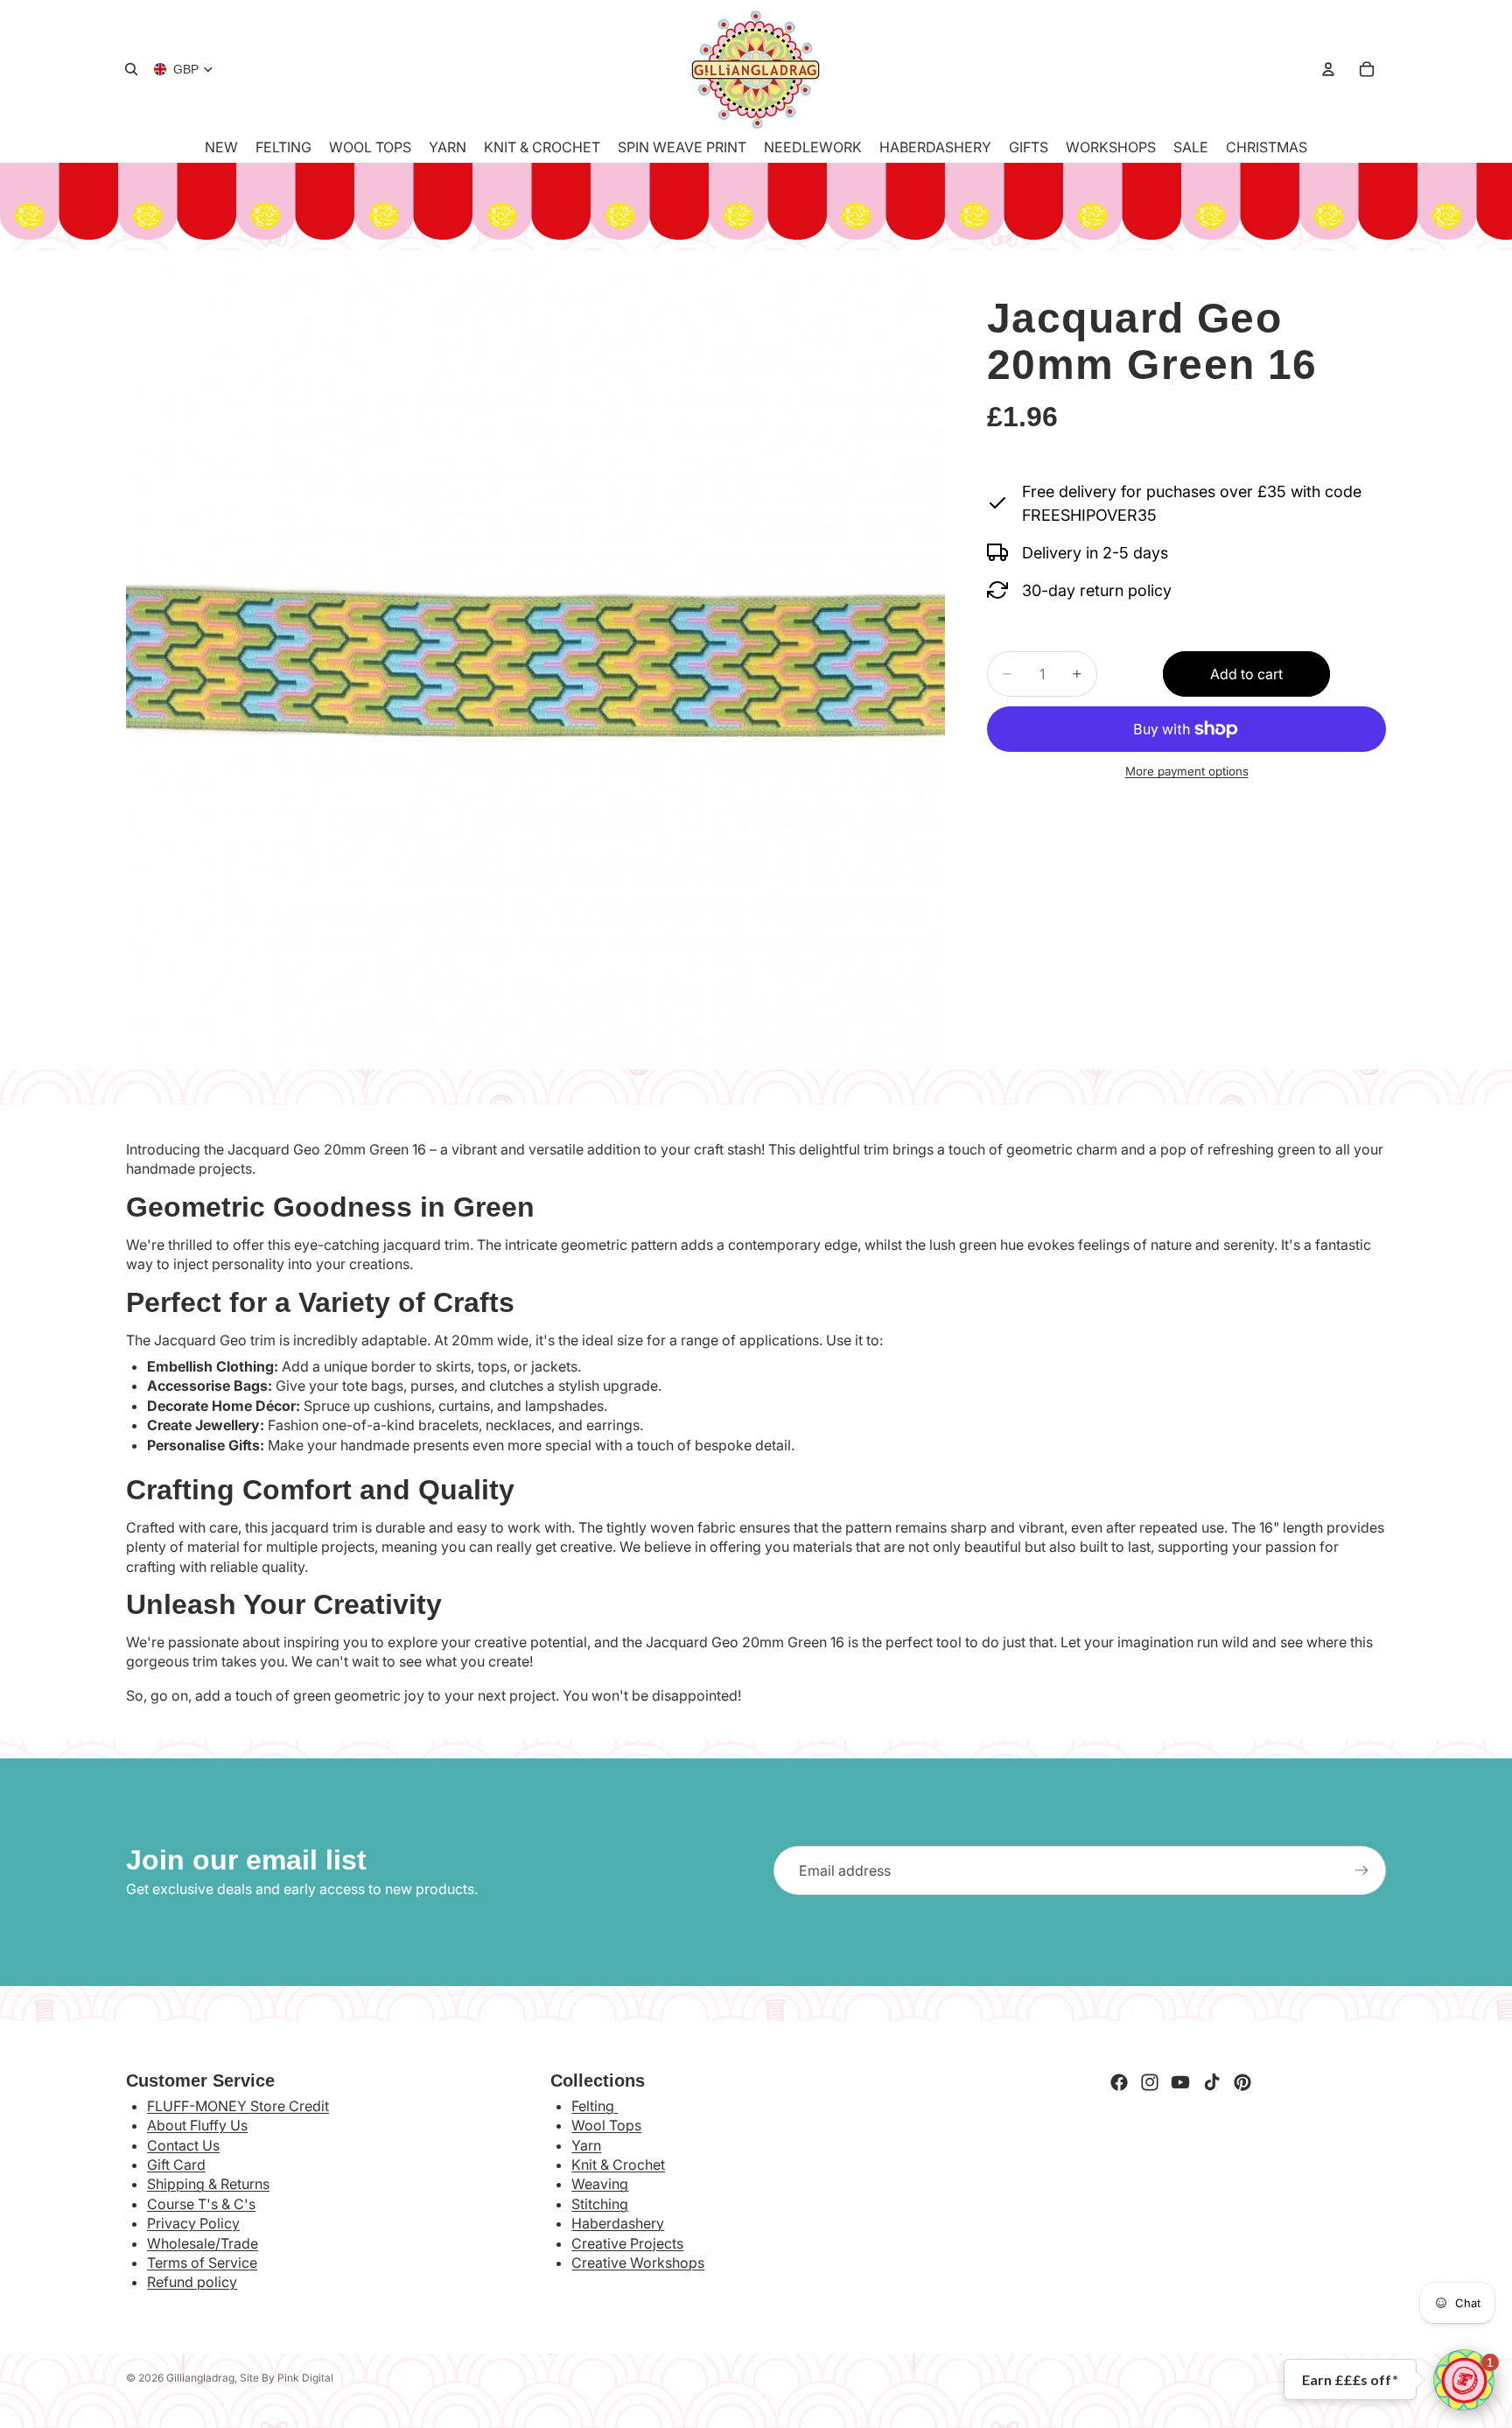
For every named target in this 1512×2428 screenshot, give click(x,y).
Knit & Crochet (618, 2165)
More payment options (1187, 771)
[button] (1464, 2380)
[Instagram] (1150, 2082)
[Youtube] (1180, 2082)
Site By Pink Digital (287, 2378)
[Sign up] (1361, 1870)
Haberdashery (618, 2223)
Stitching (600, 2204)
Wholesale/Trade (203, 2243)
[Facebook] (1119, 2082)
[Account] (1328, 69)
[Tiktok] (1212, 2082)
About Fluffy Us (197, 2125)
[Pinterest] (1242, 2082)
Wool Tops (606, 2125)
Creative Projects (627, 2243)
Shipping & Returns (208, 2184)
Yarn (586, 2145)
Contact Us (183, 2145)
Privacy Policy (193, 2223)
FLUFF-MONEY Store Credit (238, 2106)
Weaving (600, 2184)
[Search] (131, 69)
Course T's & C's (201, 2204)
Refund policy (192, 2282)
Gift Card (176, 2165)
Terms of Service (202, 2263)
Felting (595, 2106)
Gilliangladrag (200, 2378)
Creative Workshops (638, 2263)
